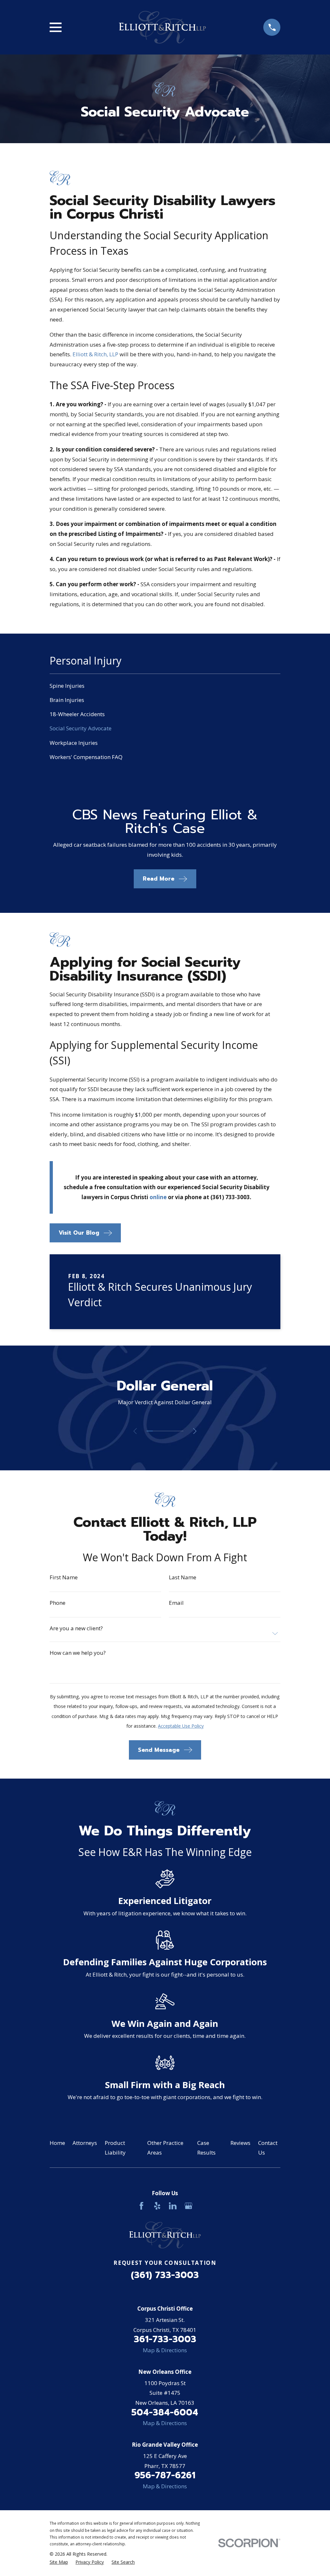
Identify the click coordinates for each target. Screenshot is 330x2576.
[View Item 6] (180, 1431)
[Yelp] (157, 2206)
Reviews (240, 2143)
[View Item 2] (156, 1431)
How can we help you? (78, 1653)
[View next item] (195, 1431)
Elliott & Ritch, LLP (95, 354)
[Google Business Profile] (189, 2206)
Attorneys (85, 2143)
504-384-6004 (165, 2412)
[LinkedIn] (173, 2206)
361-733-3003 (165, 2339)
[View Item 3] (162, 1431)
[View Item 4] (168, 1431)
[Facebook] (141, 2206)
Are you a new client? (76, 1628)
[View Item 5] (174, 1431)
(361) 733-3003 (165, 2275)
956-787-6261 (165, 2475)
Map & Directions (165, 2350)
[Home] (162, 27)
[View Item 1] (150, 1431)
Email (176, 1603)
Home (57, 2143)
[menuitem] (165, 686)
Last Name (183, 1577)
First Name (64, 1577)
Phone (58, 1603)
